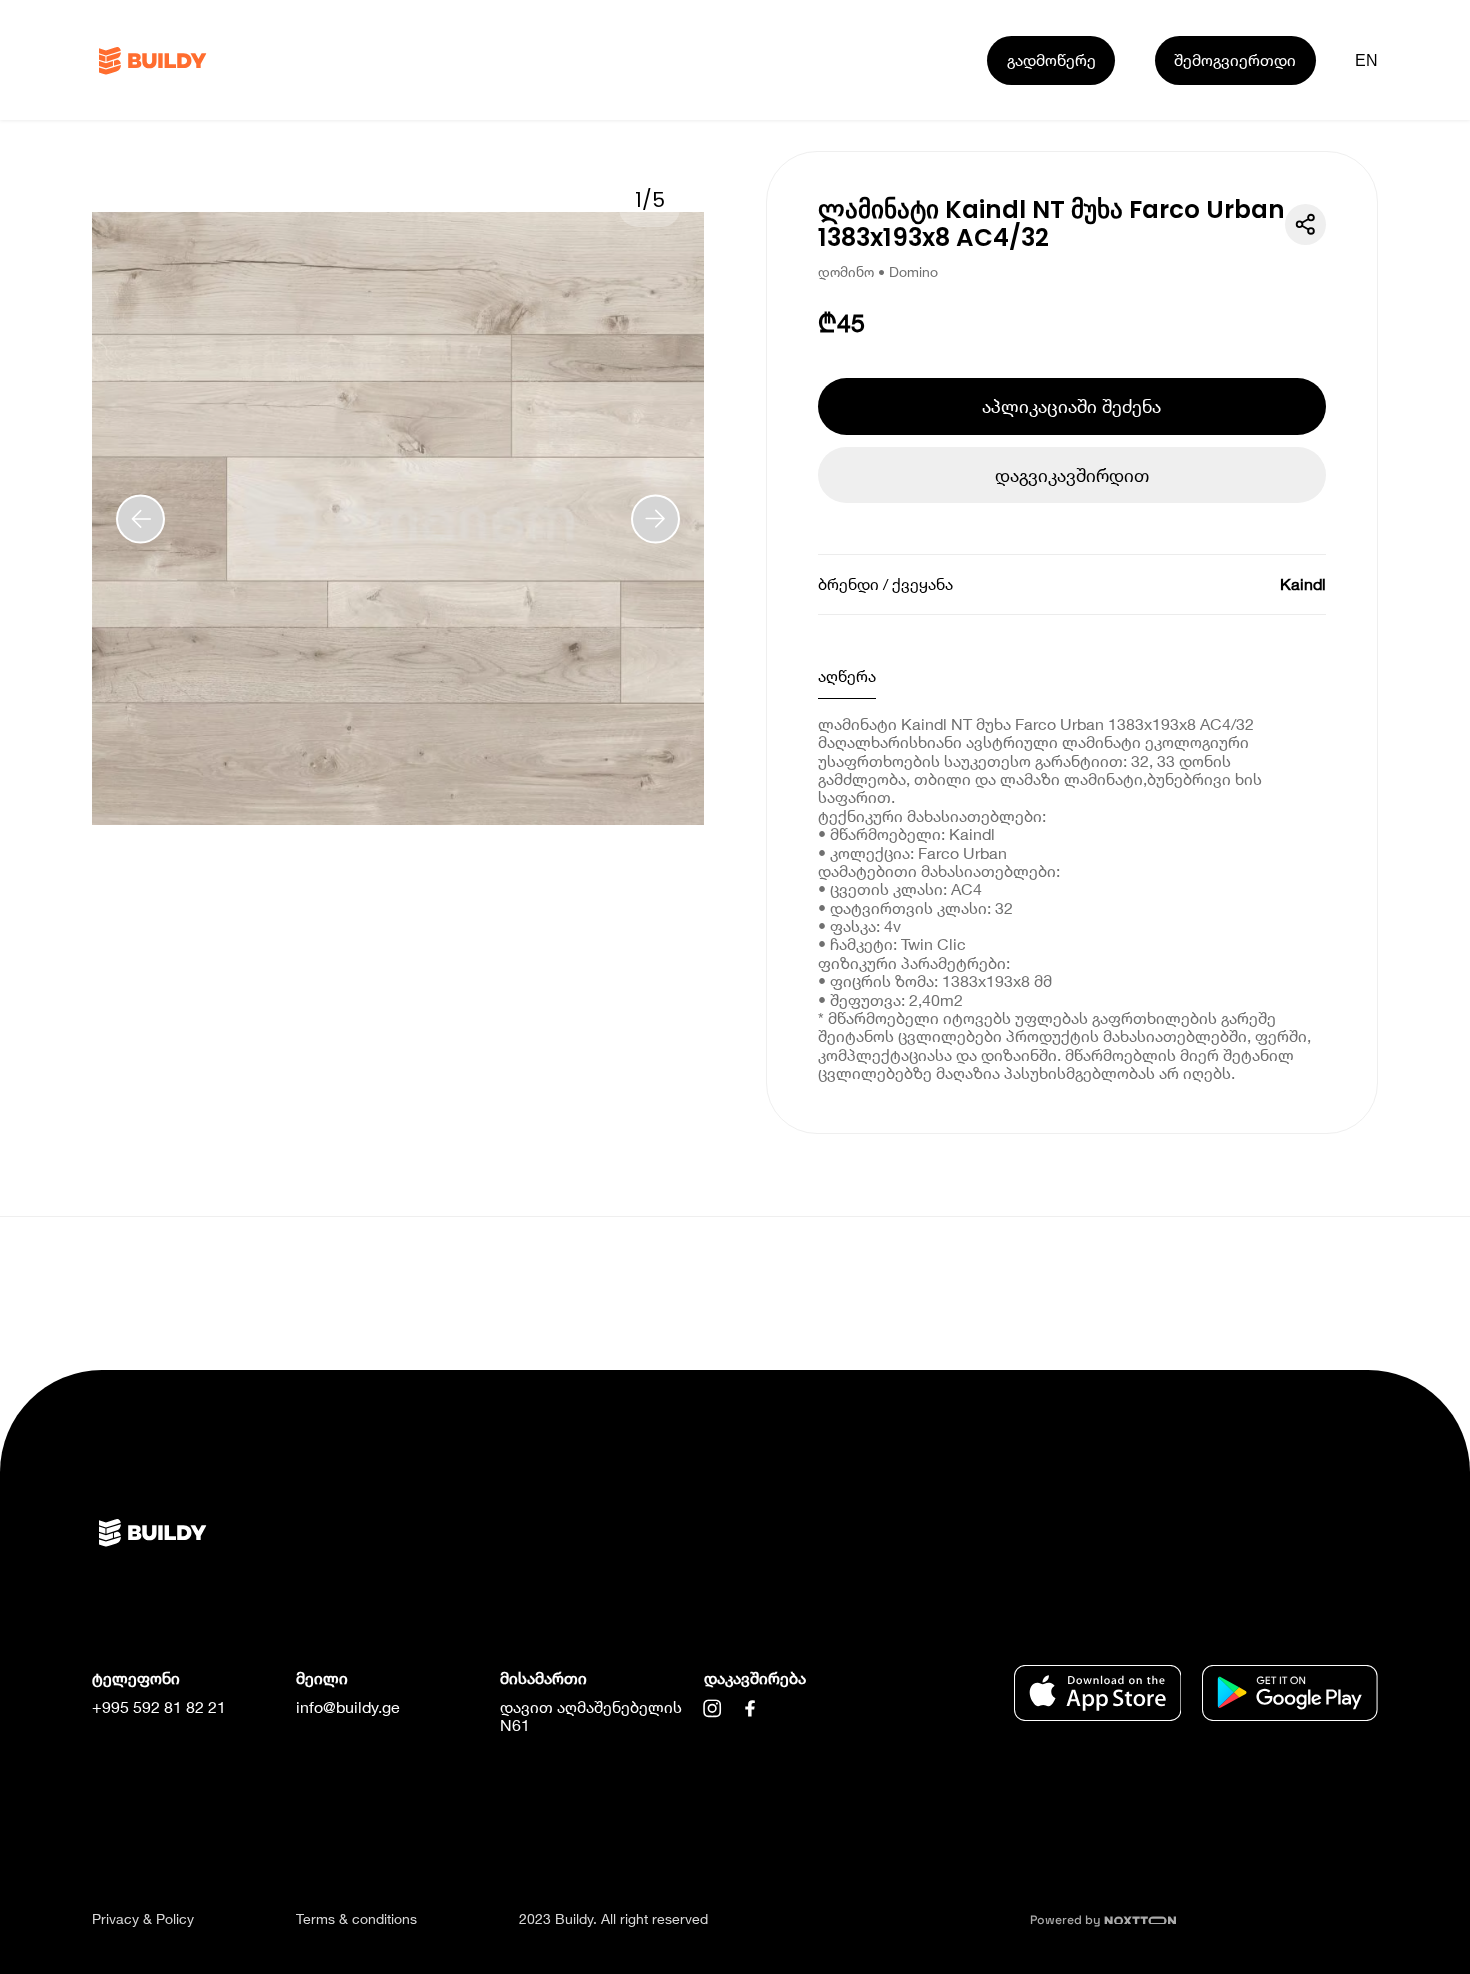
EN (1367, 60)
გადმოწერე (1051, 59)
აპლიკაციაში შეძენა (1071, 406)
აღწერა (847, 675)
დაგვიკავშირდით (1072, 475)
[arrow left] (140, 518)
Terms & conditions (356, 1918)
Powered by (1067, 1920)
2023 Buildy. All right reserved (613, 1918)
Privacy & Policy (143, 1918)
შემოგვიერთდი (1235, 59)
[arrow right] (655, 518)
